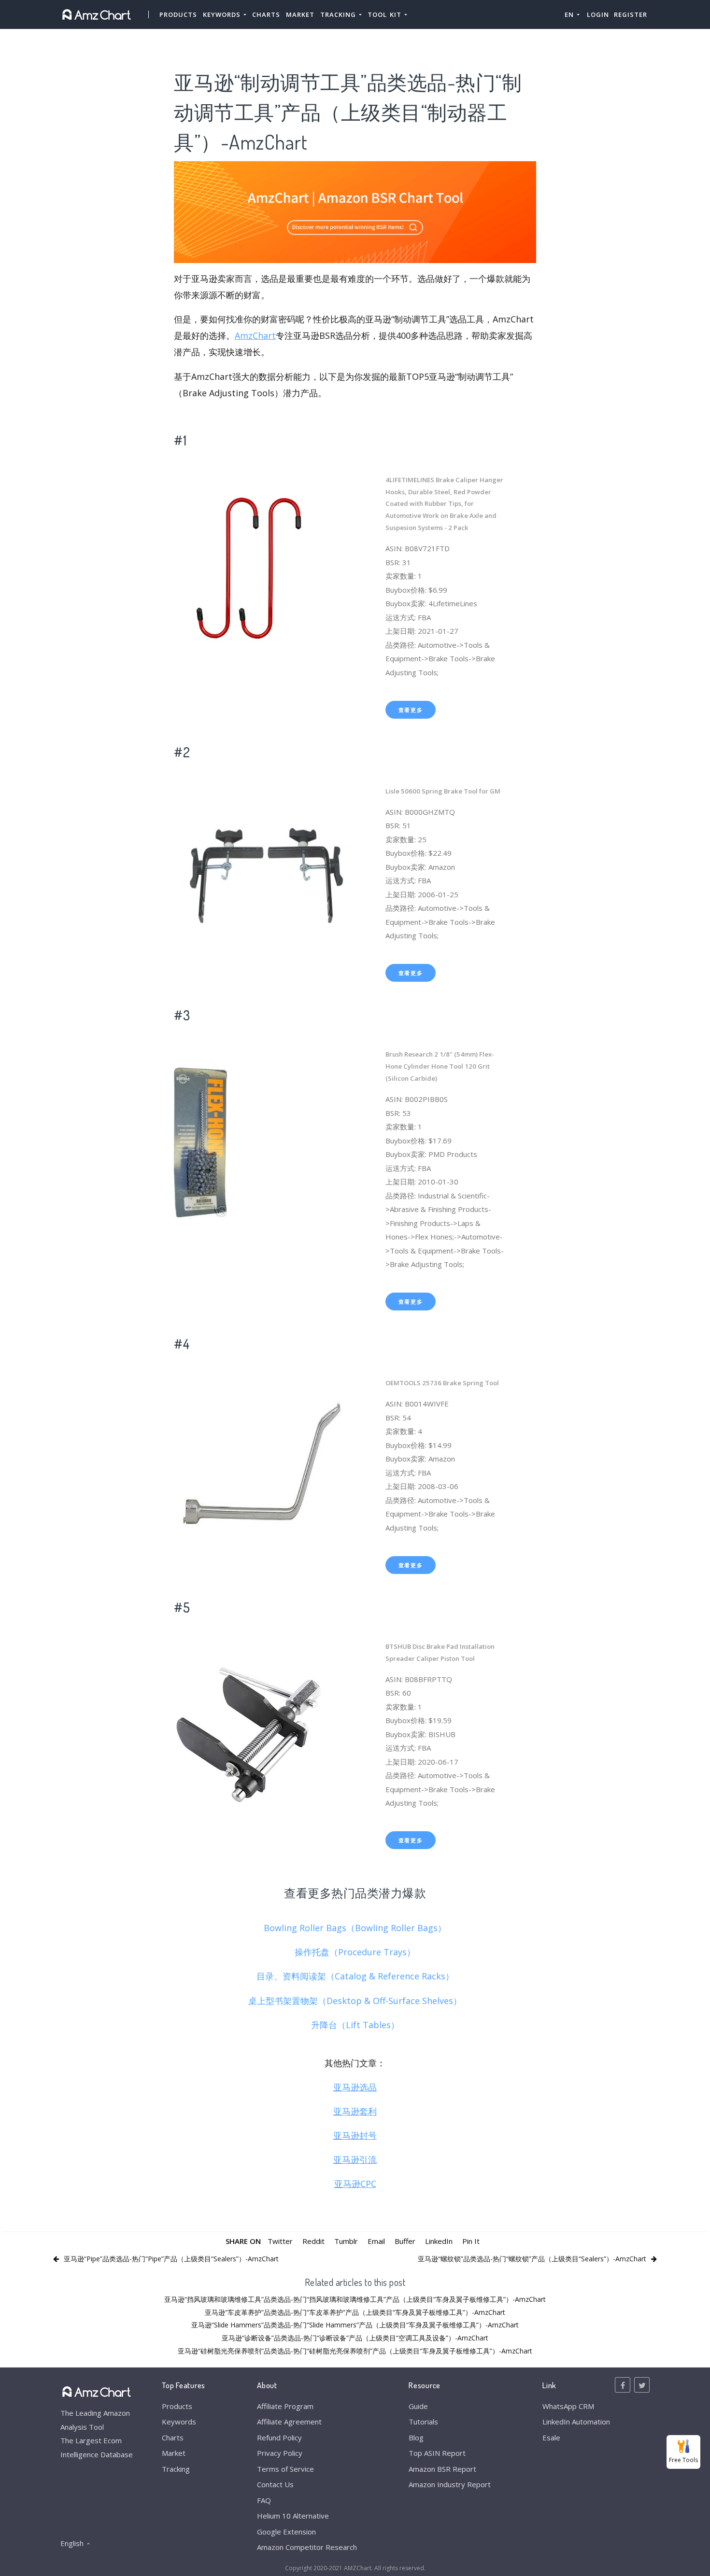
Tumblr (346, 2241)
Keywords (179, 2422)
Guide (418, 2406)
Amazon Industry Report (450, 2484)
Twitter (280, 2241)
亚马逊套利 (355, 2111)
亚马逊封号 (355, 2135)
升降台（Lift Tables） (355, 2025)
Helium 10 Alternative (293, 2516)
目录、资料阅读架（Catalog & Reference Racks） (355, 1976)
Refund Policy (279, 2437)
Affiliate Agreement (289, 2422)
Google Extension (286, 2532)
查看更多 (411, 710)
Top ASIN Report (437, 2453)
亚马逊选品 (355, 2087)
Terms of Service (285, 2469)
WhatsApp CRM (568, 2406)
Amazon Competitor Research (307, 2547)
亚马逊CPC (355, 2184)
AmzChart (255, 335)
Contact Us (275, 2484)
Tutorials (423, 2422)
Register (631, 14)
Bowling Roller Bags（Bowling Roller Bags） (355, 1928)
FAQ (264, 2500)
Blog (416, 2437)
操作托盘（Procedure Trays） (355, 1952)
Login (598, 14)
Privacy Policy (280, 2453)
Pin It (471, 2241)
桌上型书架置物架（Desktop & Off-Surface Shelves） (355, 2001)
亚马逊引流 (355, 2159)
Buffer (405, 2241)
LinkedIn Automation (576, 2422)
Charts (266, 14)
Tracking (176, 2469)
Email (376, 2241)
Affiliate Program (285, 2406)
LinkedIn (439, 2241)
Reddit (313, 2241)
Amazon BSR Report (442, 2469)
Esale (551, 2437)
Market (300, 14)
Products (178, 14)
